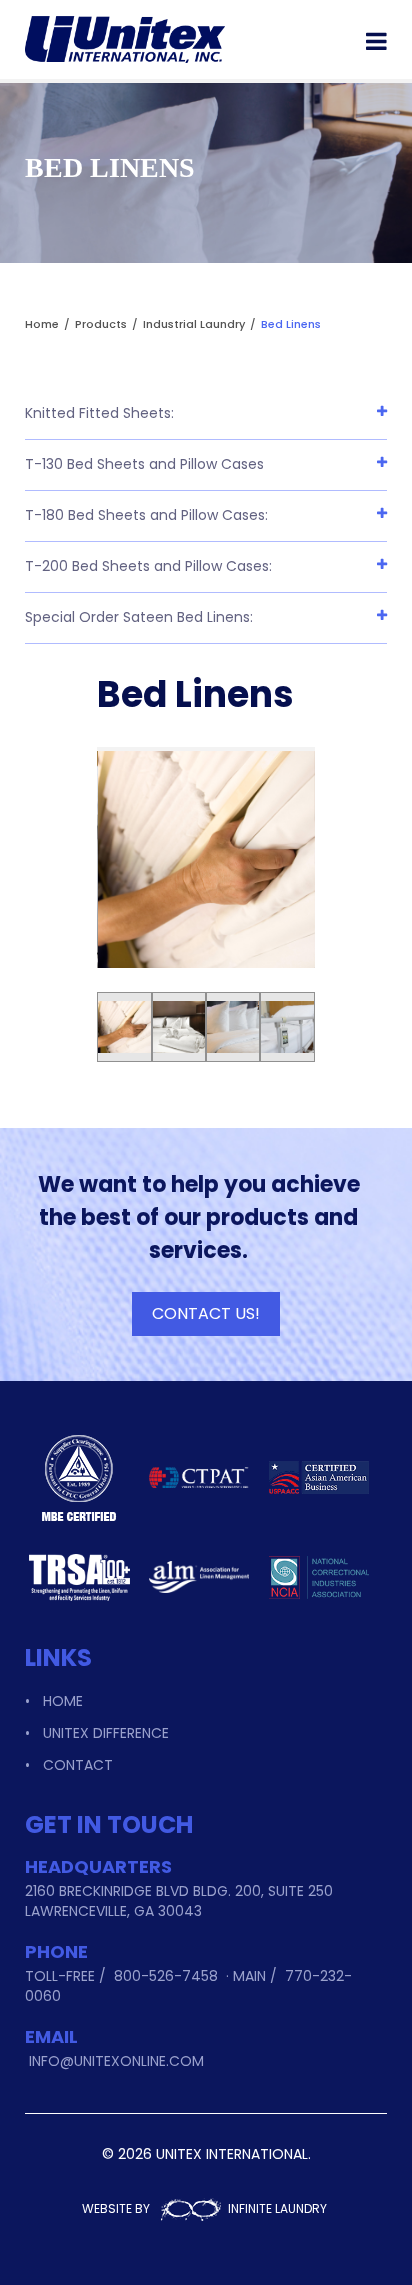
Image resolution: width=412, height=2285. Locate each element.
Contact (78, 1765)
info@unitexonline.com (116, 2061)
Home (63, 1701)
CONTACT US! (206, 1313)
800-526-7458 (166, 1976)
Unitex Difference (106, 1733)
